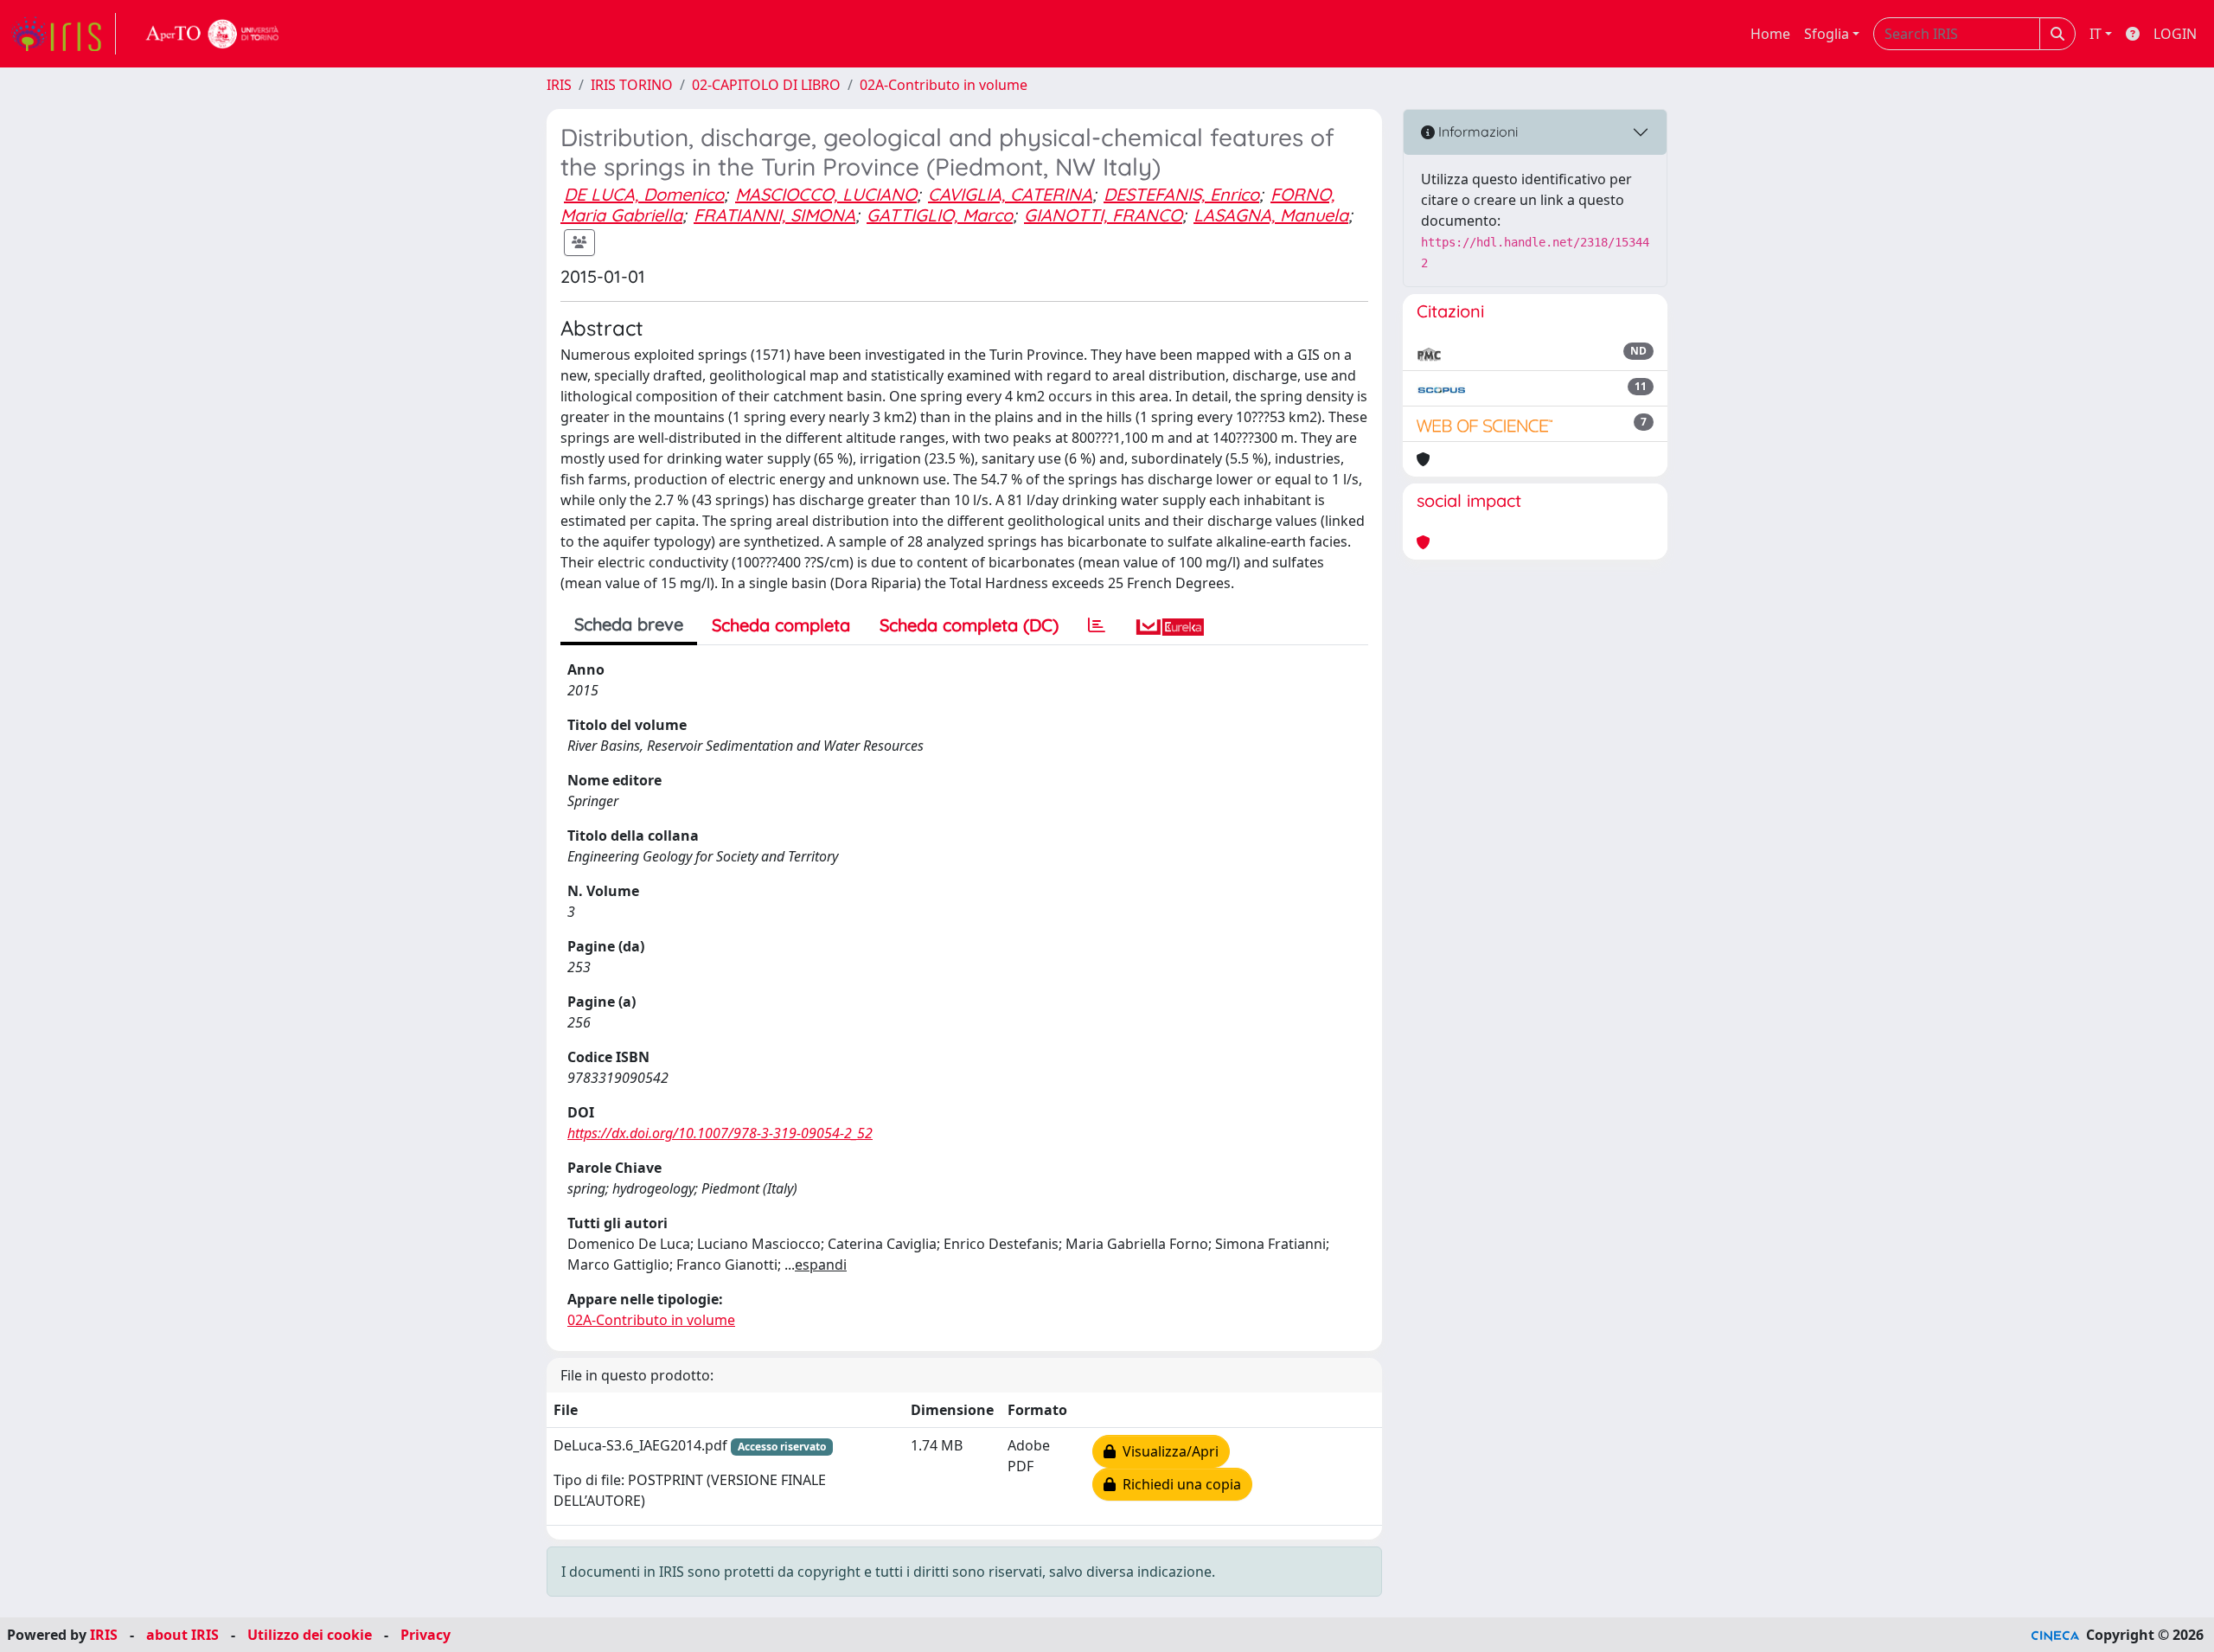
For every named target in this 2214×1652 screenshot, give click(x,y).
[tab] (1097, 625)
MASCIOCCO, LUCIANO (826, 194)
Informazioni (1476, 131)
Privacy (426, 1635)
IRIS (559, 85)
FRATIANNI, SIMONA (774, 215)
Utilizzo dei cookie (310, 1635)
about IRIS (182, 1635)
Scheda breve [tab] (629, 624)
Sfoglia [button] (1827, 34)
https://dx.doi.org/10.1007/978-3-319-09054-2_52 (720, 1133)
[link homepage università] (213, 34)
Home (1770, 34)
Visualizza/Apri (1167, 1451)
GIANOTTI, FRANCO (1103, 215)
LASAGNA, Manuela (1271, 215)
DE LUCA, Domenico (644, 194)
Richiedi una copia (1178, 1484)
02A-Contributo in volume (944, 85)
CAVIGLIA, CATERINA (1010, 194)
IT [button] (2096, 34)
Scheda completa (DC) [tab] (969, 625)
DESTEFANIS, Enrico (1181, 194)
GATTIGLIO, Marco (940, 215)
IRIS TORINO (632, 85)
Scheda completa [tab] (781, 625)
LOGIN (2175, 34)
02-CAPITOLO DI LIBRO (766, 85)
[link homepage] (63, 34)
